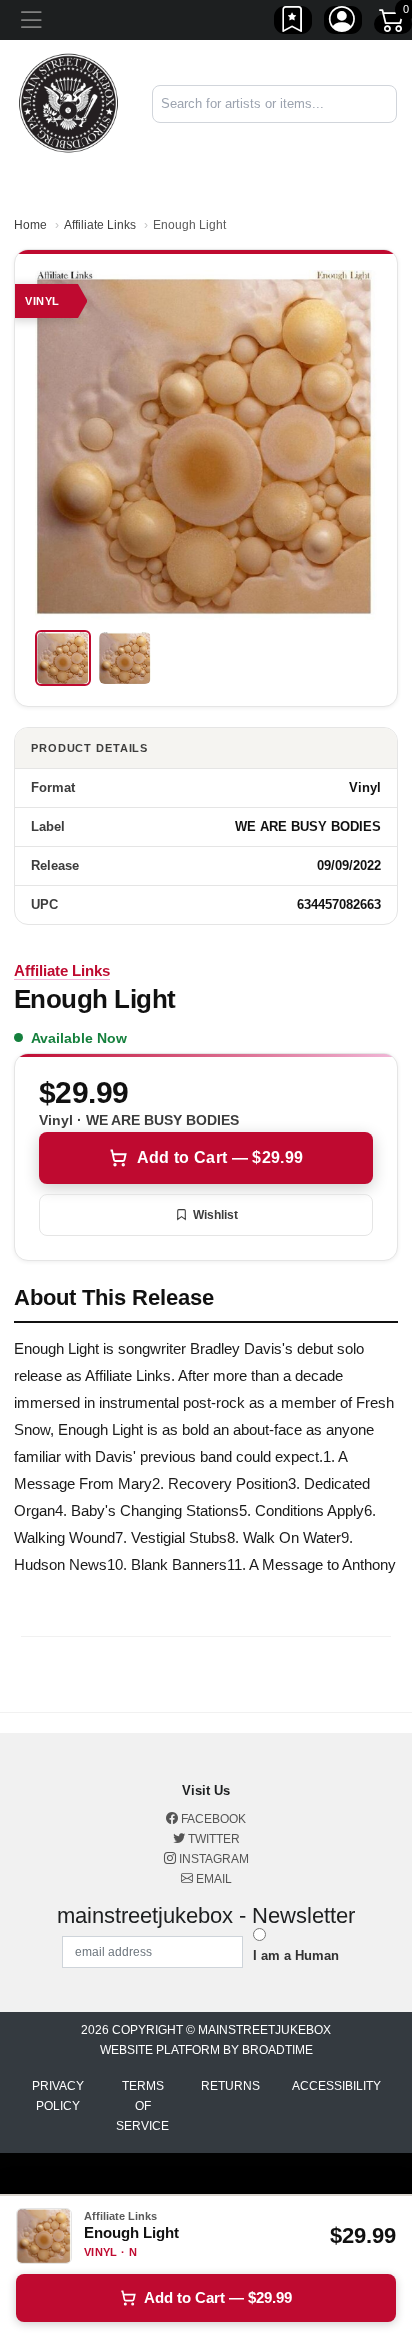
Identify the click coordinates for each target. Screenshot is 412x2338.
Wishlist (215, 1215)
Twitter (212, 1839)
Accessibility (336, 2086)
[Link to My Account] (343, 23)
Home (30, 225)
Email (212, 1879)
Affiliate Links (100, 225)
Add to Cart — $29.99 (220, 1157)
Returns (230, 2086)
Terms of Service (142, 2106)
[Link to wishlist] (293, 23)
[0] (393, 24)
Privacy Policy (58, 2096)
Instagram (212, 1859)
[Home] (68, 102)
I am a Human (296, 1955)
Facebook (212, 1819)
